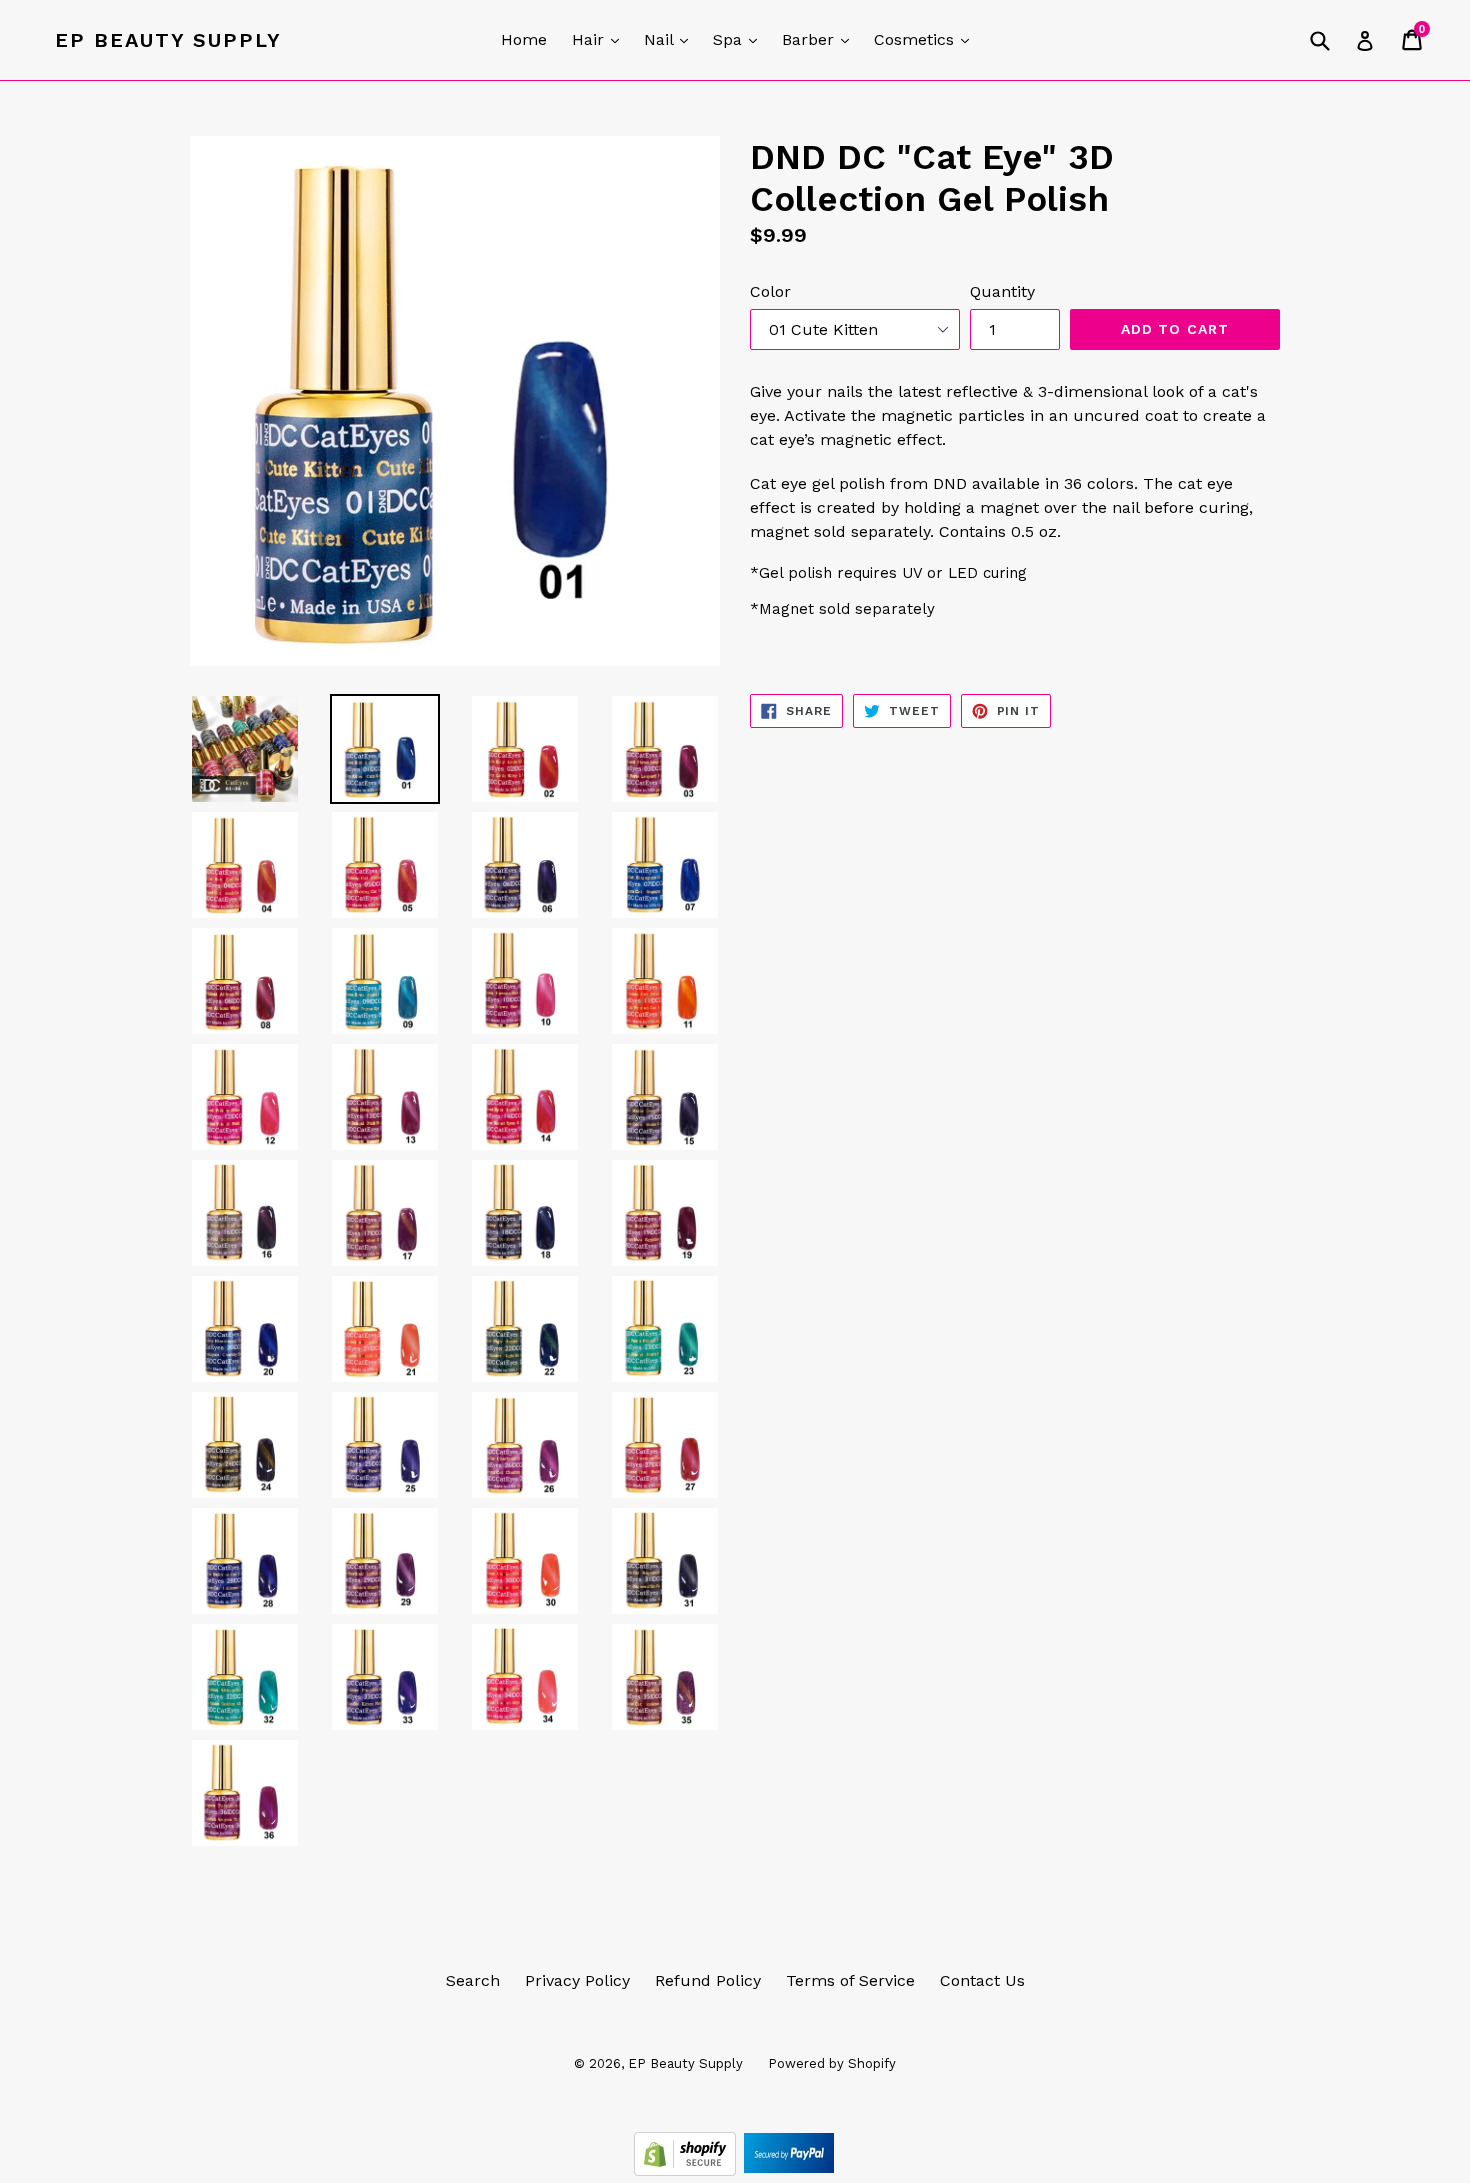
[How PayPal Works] (789, 2170)
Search (473, 1980)
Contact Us (982, 1980)
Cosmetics (926, 39)
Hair (600, 39)
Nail (671, 39)
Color (770, 291)
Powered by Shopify (832, 2063)
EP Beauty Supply (168, 40)
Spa (740, 39)
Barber (820, 39)
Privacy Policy (577, 1980)
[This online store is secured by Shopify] (687, 2170)
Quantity (1002, 291)
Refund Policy (708, 1980)
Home (524, 39)
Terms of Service (850, 1980)
